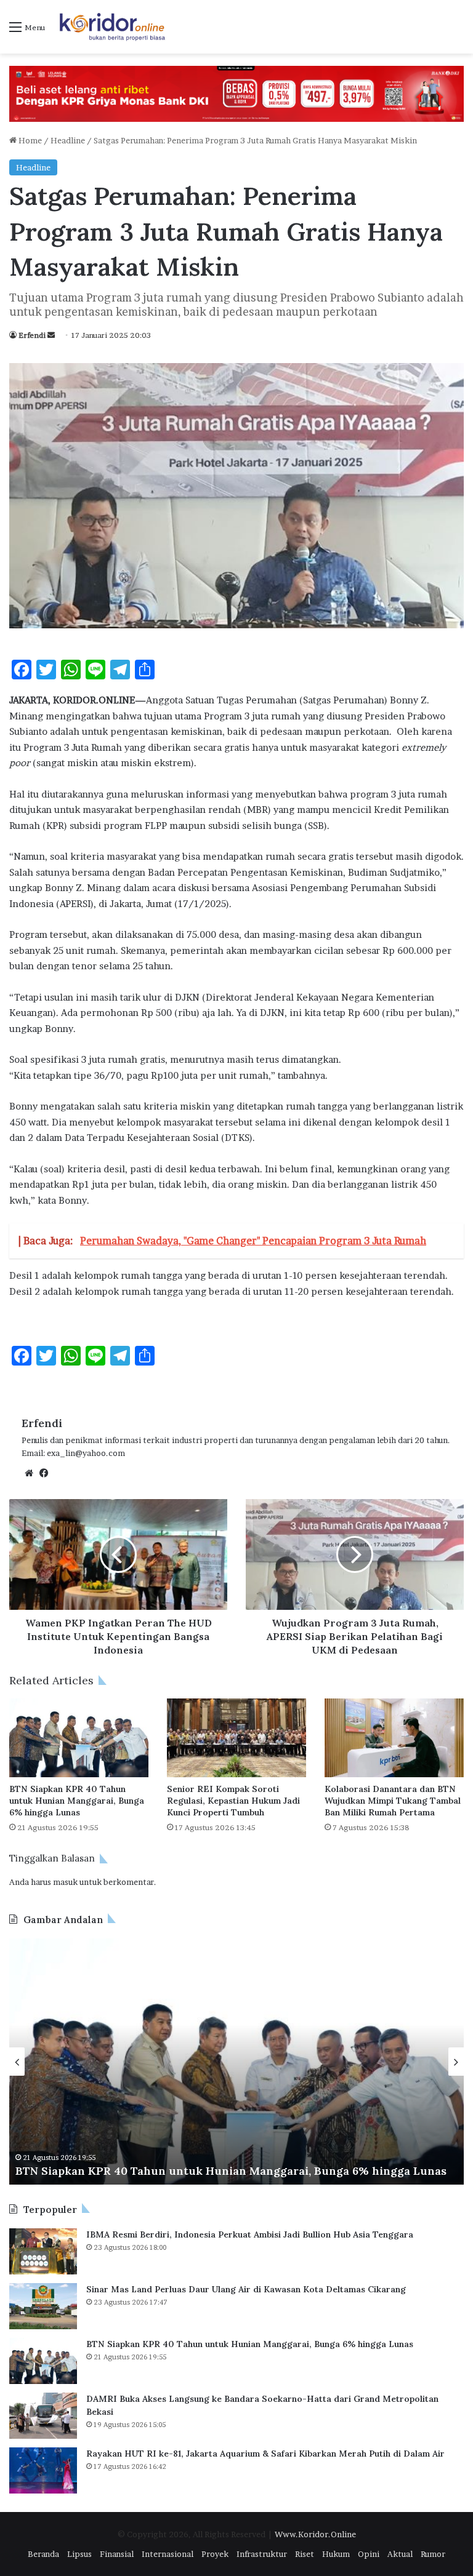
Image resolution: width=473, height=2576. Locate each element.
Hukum (336, 2554)
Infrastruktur (262, 2554)
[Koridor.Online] (113, 27)
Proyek (215, 2554)
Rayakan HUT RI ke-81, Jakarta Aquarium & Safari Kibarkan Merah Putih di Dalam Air (265, 2454)
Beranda (43, 2554)
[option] (236, 2062)
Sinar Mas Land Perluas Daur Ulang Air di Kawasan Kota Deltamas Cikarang (246, 2289)
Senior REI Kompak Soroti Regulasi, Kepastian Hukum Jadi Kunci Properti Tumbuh (233, 1801)
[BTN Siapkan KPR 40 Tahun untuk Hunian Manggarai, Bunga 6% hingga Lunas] (79, 1738)
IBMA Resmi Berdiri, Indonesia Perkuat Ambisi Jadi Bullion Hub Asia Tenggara (250, 2234)
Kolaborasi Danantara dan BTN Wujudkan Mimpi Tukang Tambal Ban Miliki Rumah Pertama (393, 1801)
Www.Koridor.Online (315, 2534)
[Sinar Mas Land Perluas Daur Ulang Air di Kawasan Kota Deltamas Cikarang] (43, 2306)
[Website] (29, 1473)
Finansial (117, 2554)
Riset (305, 2554)
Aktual (400, 2554)
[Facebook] (44, 1473)
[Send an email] (51, 335)
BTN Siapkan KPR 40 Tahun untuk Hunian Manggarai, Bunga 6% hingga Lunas (77, 1801)
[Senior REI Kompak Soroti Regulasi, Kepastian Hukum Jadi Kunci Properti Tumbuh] (236, 1738)
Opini (369, 2554)
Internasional (168, 2554)
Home (29, 140)
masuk (65, 1882)
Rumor (433, 2554)
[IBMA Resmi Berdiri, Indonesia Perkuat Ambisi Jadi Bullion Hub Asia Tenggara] (43, 2251)
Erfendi (32, 335)
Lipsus (79, 2554)
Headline (68, 140)
